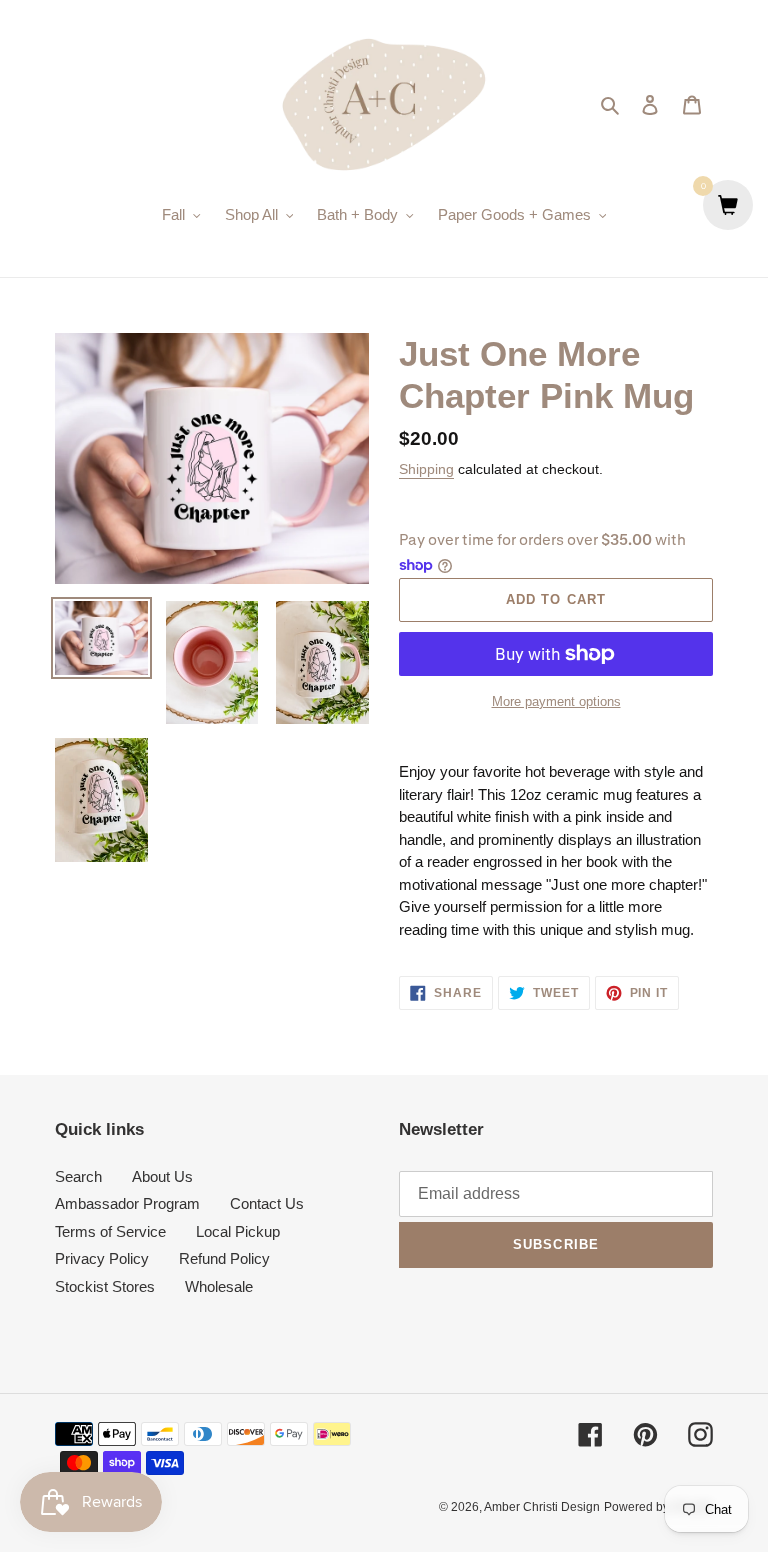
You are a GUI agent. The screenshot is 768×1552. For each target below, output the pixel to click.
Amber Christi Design (542, 1507)
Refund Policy (224, 1258)
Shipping (426, 469)
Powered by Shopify (658, 1507)
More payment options (556, 701)
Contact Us (267, 1203)
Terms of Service (110, 1231)
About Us (162, 1176)
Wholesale (219, 1286)
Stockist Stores (105, 1286)
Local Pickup (238, 1231)
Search (78, 1176)
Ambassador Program (127, 1203)
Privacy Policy (102, 1258)
